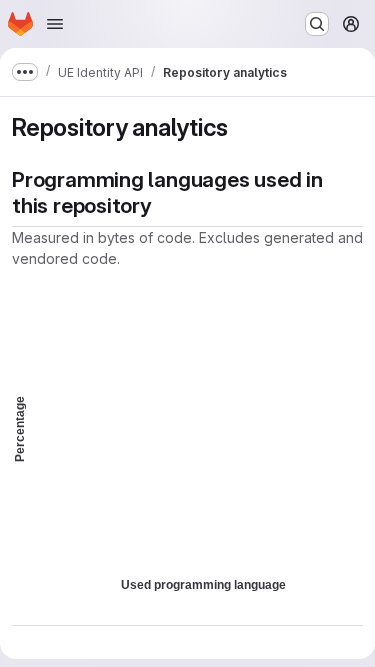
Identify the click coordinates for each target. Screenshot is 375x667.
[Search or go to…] (317, 24)
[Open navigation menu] (55, 24)
